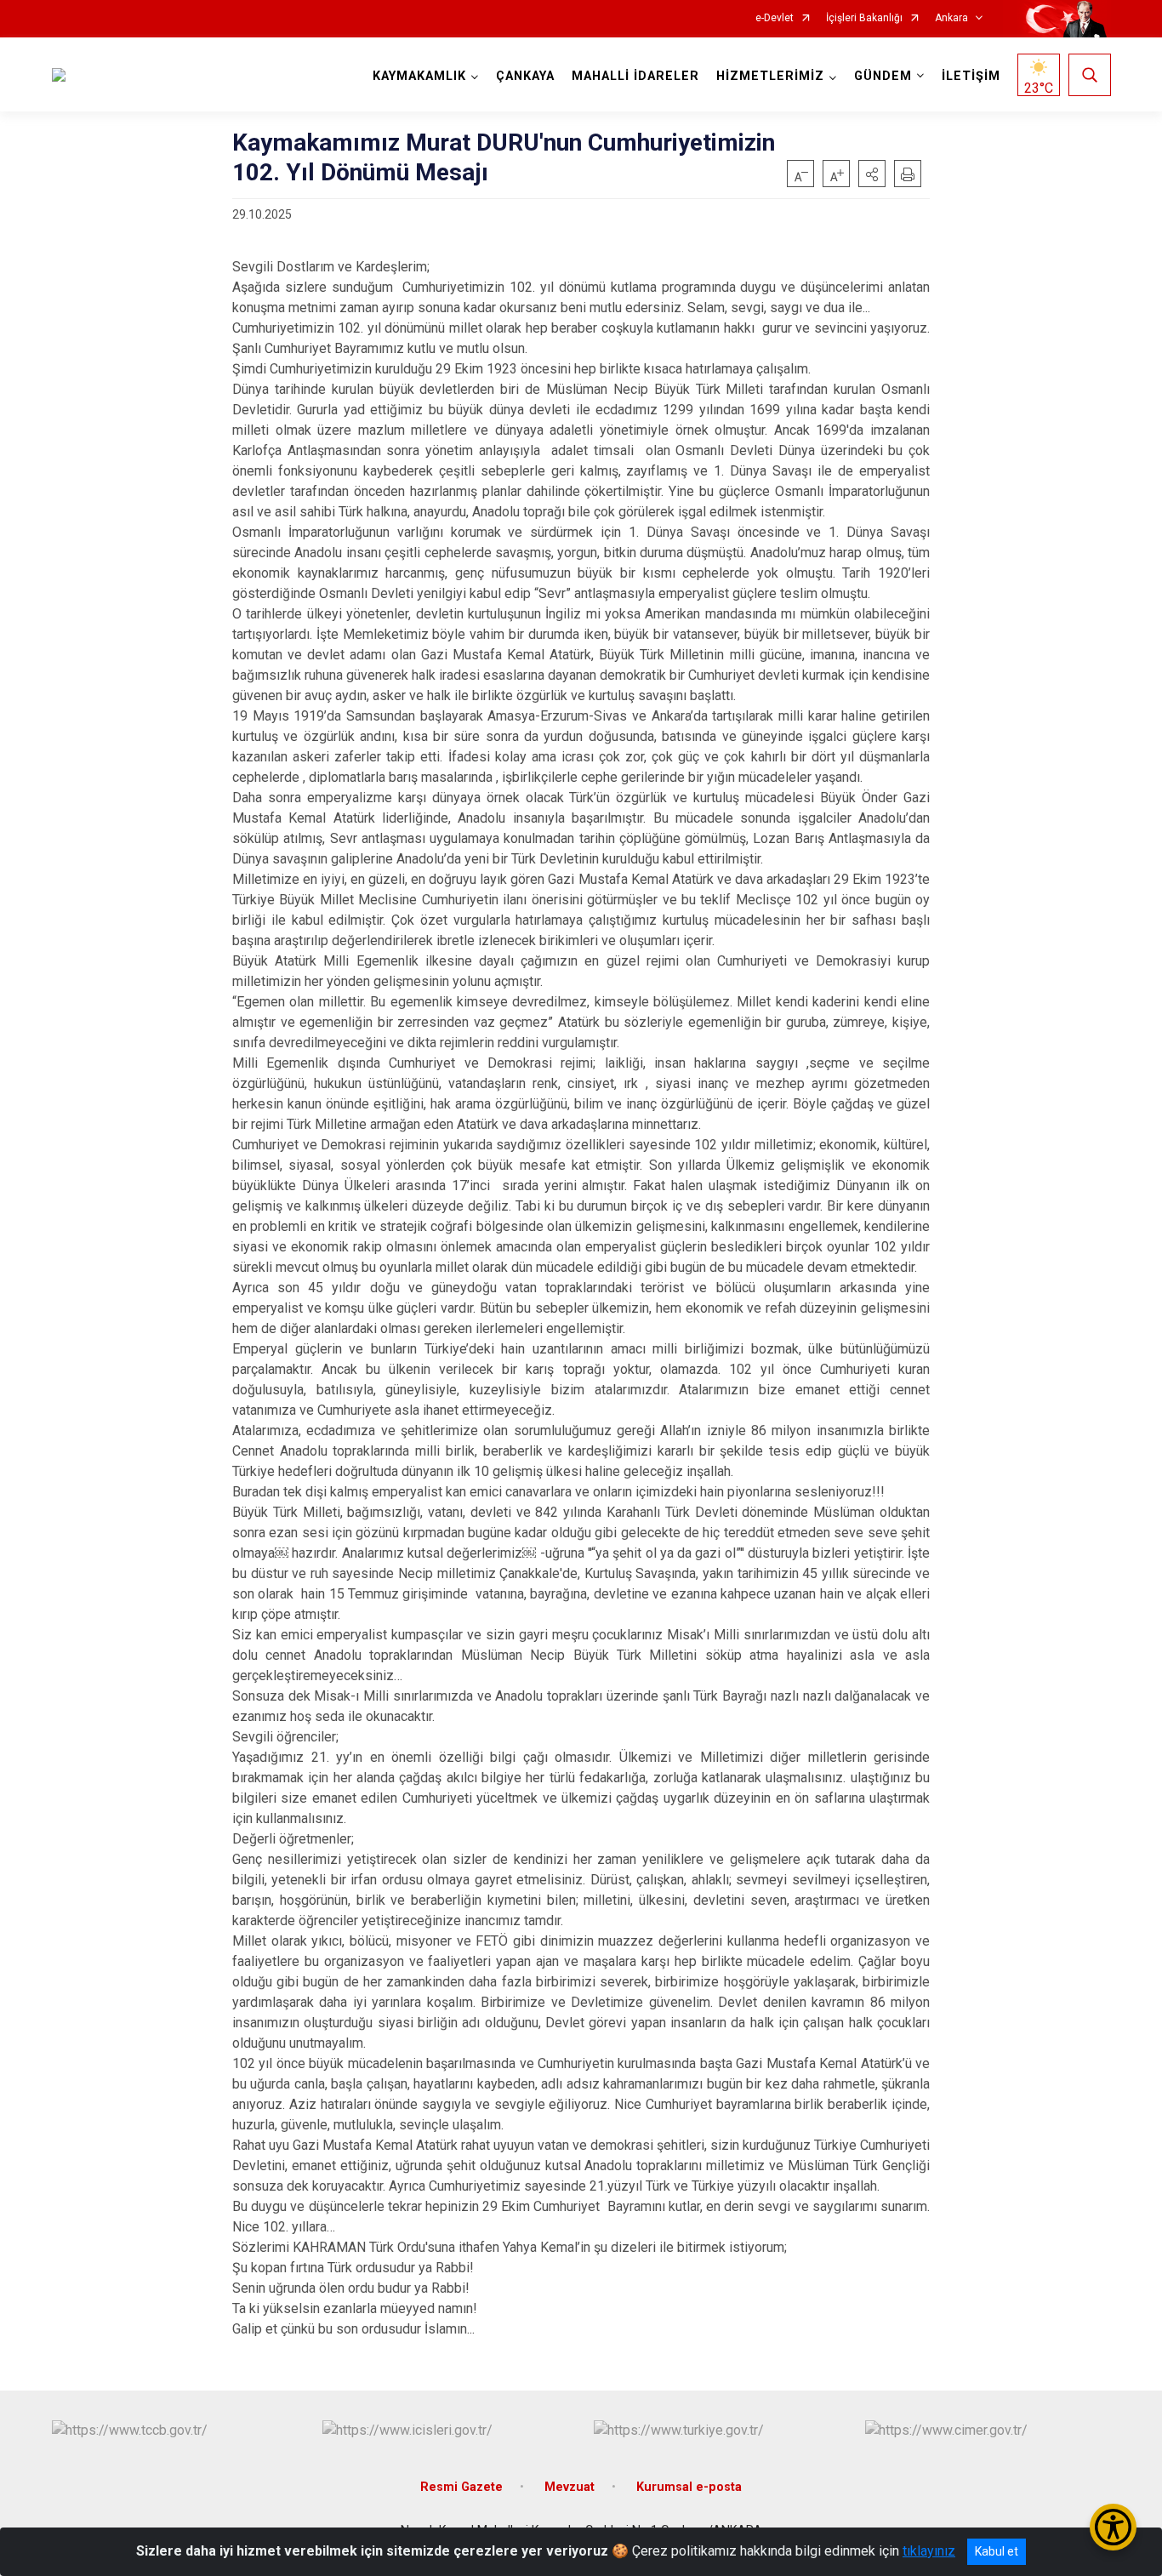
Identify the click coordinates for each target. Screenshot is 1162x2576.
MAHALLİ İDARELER (635, 76)
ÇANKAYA (525, 76)
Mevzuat (570, 2487)
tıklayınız (929, 2551)
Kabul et (997, 2551)
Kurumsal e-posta (689, 2487)
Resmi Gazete (461, 2487)
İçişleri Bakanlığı (864, 18)
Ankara (951, 18)
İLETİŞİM (971, 76)
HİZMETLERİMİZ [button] (770, 76)
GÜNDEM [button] (883, 76)
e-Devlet (775, 18)
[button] (872, 174)
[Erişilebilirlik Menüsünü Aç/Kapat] (1113, 2527)
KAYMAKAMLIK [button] (419, 76)
